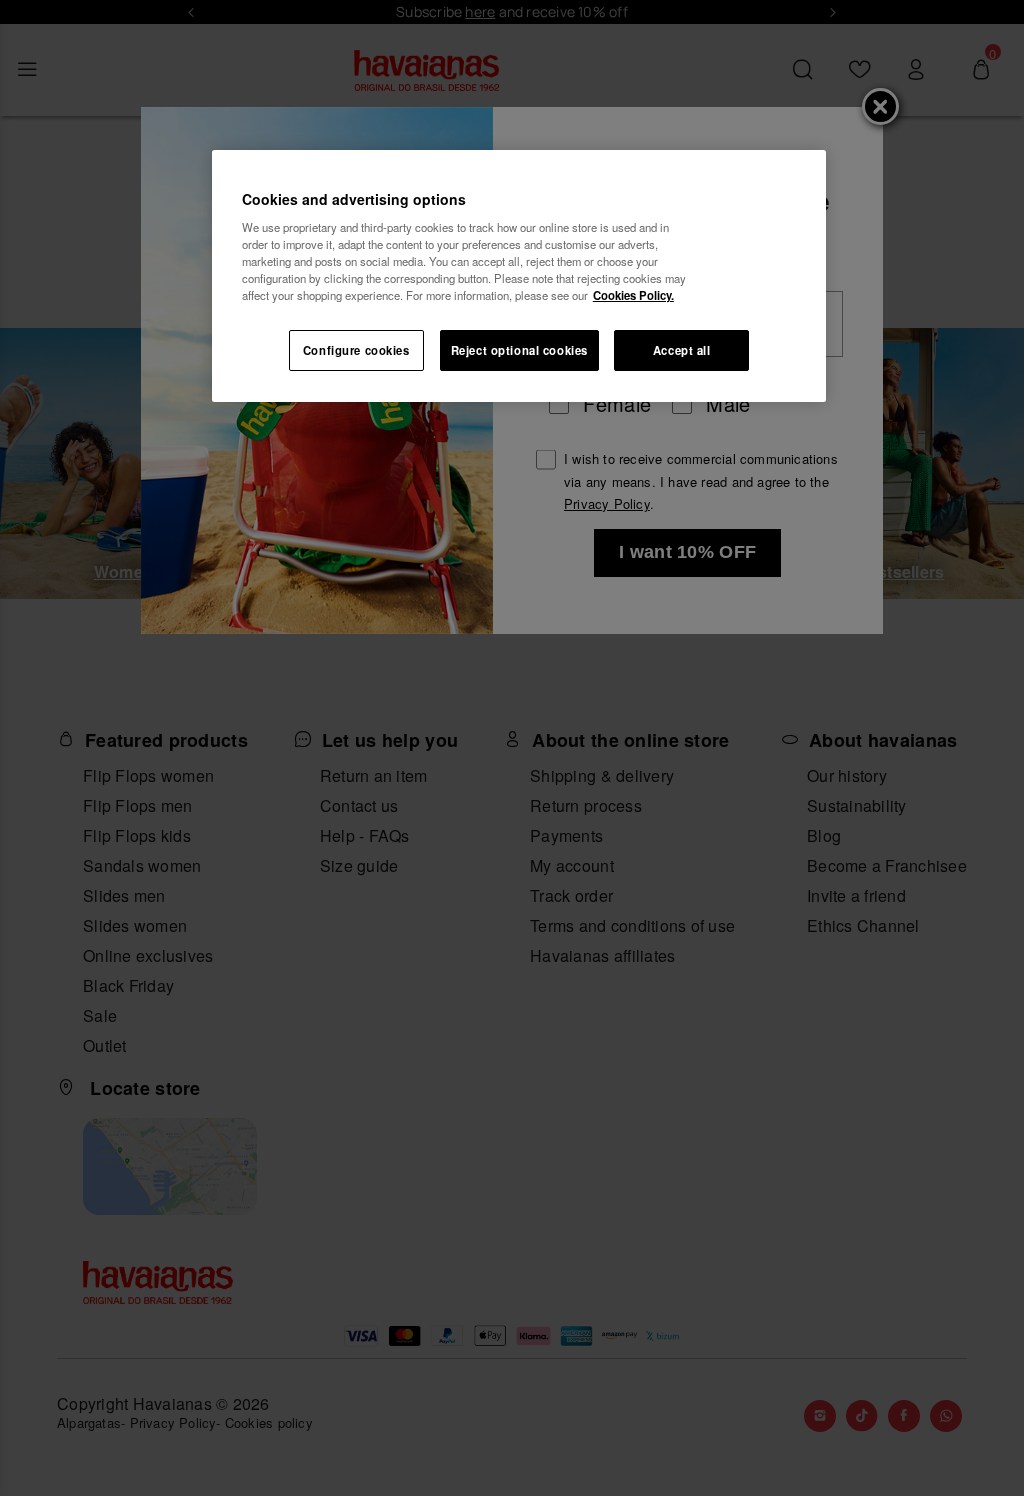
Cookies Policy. (633, 295)
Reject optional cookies (519, 350)
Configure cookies (356, 350)
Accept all (682, 350)
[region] (519, 276)
